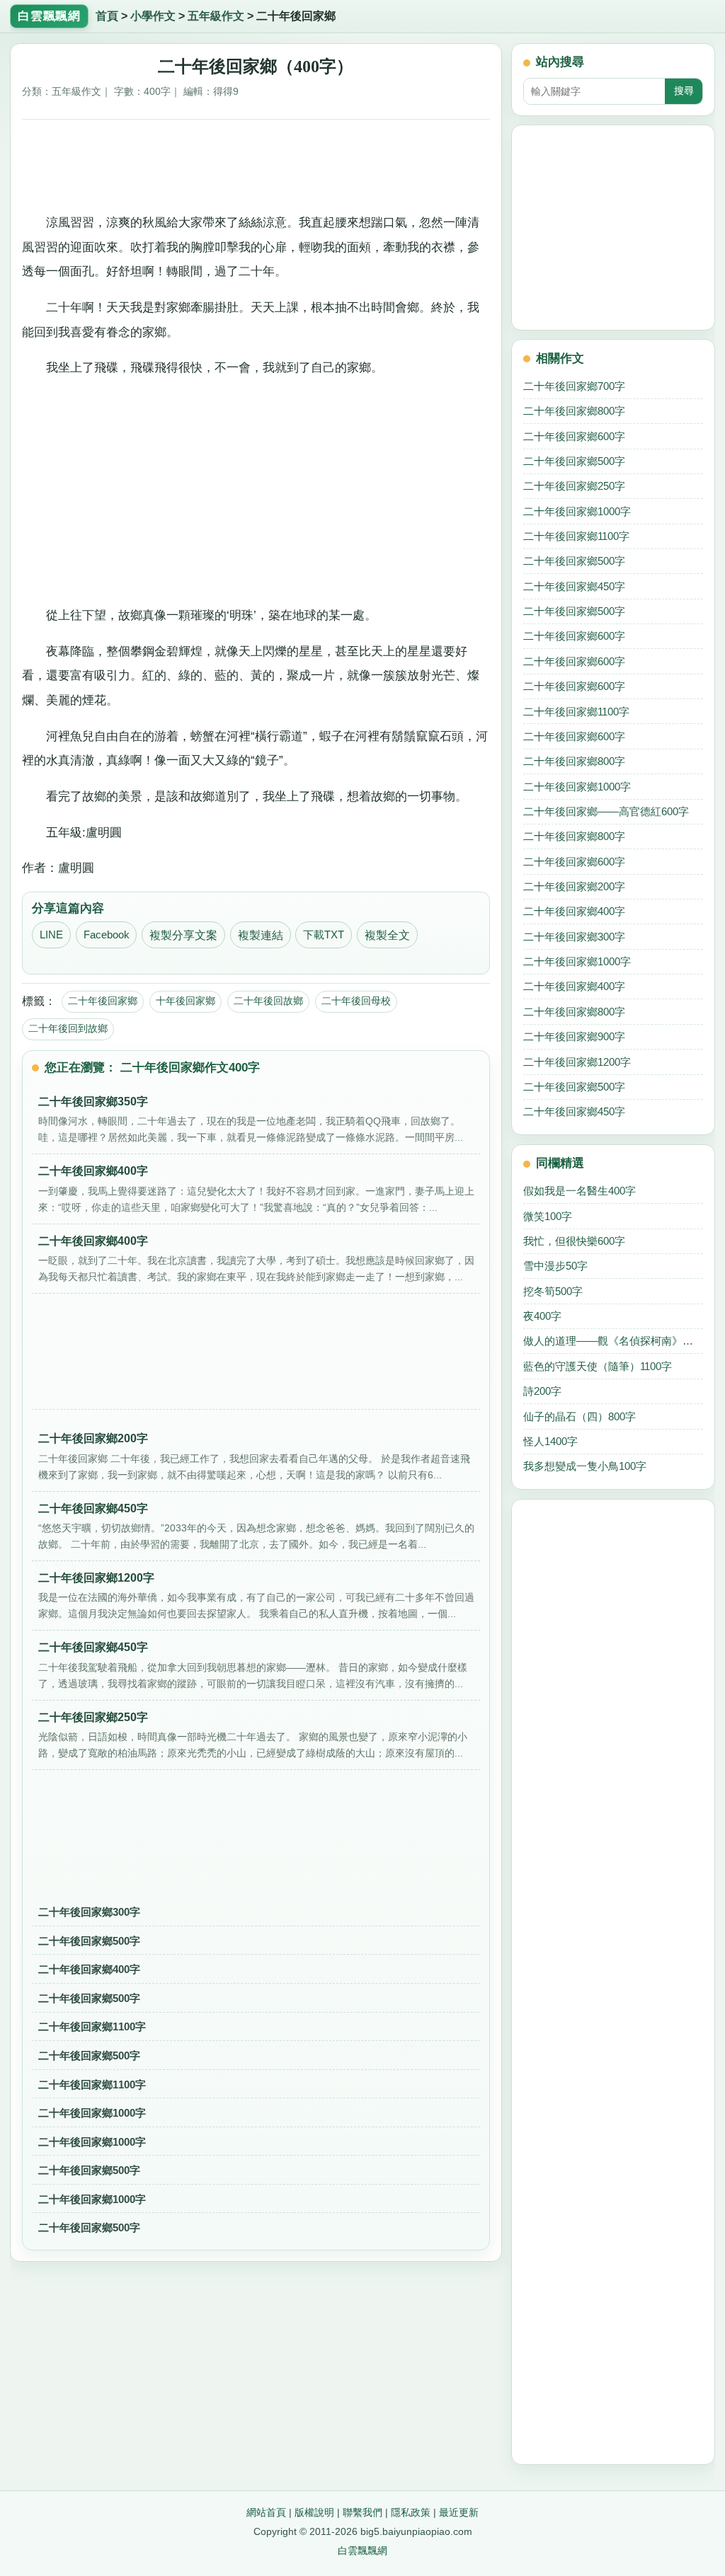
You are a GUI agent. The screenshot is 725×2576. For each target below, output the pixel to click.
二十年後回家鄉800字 (574, 411)
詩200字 (542, 1391)
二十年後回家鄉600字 (574, 436)
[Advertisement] (256, 163)
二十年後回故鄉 (268, 1001)
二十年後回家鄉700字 (574, 386)
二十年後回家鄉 (103, 1001)
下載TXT (324, 935)
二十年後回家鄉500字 (89, 1941)
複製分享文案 (183, 935)
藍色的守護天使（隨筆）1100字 (598, 1366)
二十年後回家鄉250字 (574, 486)
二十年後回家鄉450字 (574, 586)
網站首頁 (266, 2512)
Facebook (107, 935)
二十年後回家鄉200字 (574, 886)
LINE (51, 935)
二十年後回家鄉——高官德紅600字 (606, 811)
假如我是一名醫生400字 (580, 1191)
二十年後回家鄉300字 (89, 1912)
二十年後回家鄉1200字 (577, 1062)
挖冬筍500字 (553, 1291)
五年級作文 (216, 16)
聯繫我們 (362, 2512)
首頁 (107, 16)
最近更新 (459, 2512)
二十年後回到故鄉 (68, 1028)
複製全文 (387, 935)
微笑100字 (548, 1216)
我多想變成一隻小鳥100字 (585, 1466)
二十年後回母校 (356, 1001)
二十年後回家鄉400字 (89, 1969)
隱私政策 (411, 2512)
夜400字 (542, 1316)
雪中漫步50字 (555, 1266)
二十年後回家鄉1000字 (92, 2113)
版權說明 (314, 2512)
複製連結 (261, 935)
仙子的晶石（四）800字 (580, 1416)
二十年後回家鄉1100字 (92, 2026)
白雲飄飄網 (362, 2551)
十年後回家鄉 (185, 1001)
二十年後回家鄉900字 (574, 1036)
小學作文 (153, 16)
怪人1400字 (550, 1441)
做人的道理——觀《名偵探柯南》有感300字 (613, 1341)
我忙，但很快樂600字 (574, 1241)
